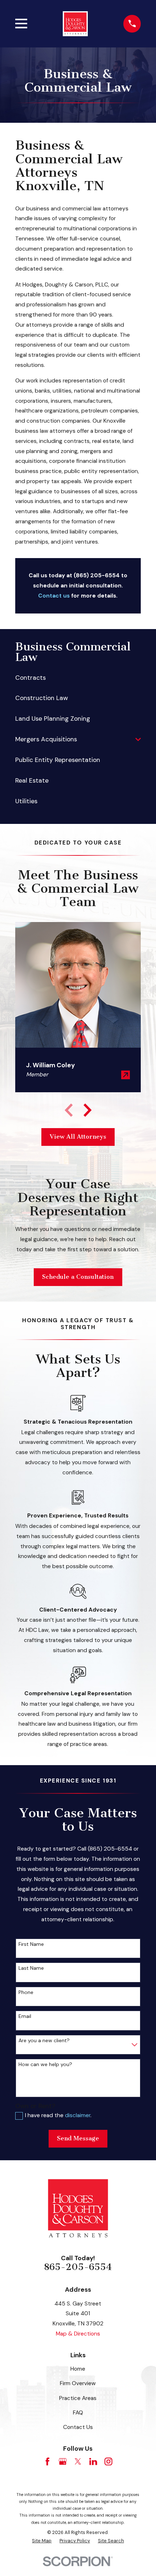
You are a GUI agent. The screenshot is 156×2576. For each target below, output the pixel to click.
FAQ (78, 2413)
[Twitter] (78, 2462)
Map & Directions (78, 2334)
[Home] (75, 24)
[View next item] (88, 1110)
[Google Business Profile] (63, 2462)
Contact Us (78, 2427)
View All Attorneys (78, 1137)
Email (25, 2016)
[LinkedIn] (93, 2462)
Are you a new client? (44, 2041)
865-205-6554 (78, 2267)
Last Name (31, 1968)
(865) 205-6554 (97, 575)
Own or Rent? (35, 2106)
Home (78, 2369)
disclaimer (78, 2115)
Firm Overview (78, 2383)
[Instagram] (108, 2462)
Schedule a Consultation (78, 1277)
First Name (31, 1944)
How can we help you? (45, 2064)
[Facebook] (48, 2462)
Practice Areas (78, 2398)
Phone (26, 1992)
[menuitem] (78, 677)
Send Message (78, 2138)
